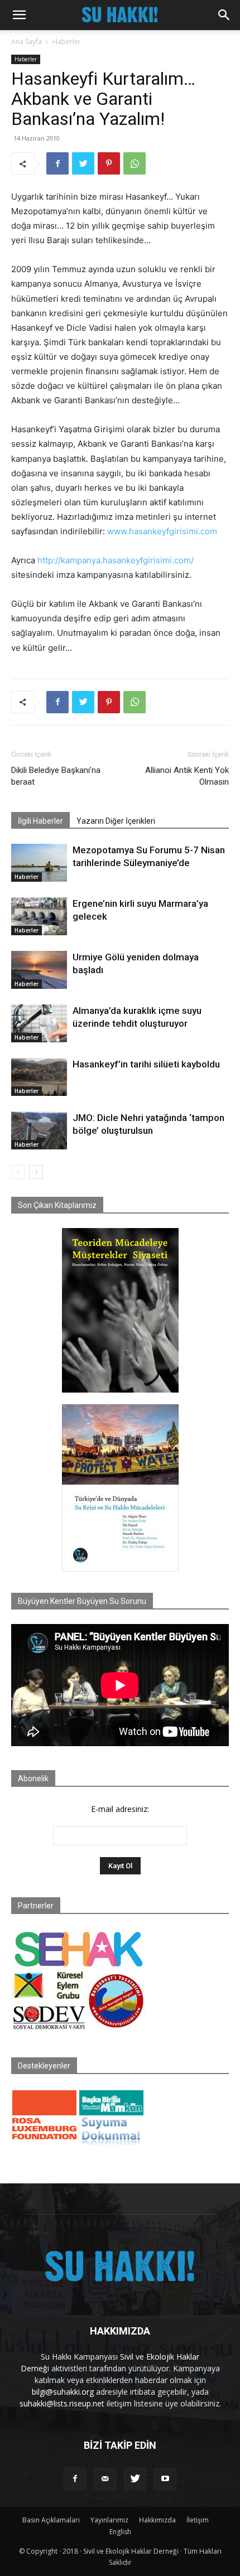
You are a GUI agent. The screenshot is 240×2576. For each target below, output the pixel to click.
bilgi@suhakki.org (63, 2392)
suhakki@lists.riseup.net (62, 2403)
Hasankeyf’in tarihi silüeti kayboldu (146, 1064)
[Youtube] (165, 2479)
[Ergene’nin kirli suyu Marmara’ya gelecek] (39, 917)
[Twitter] (83, 163)
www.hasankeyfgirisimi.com (162, 531)
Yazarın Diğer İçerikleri (116, 821)
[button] (19, 15)
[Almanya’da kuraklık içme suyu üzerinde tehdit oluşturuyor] (39, 1024)
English (120, 2532)
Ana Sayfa (27, 42)
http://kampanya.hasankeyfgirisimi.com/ (116, 560)
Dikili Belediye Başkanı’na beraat (56, 776)
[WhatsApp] (135, 163)
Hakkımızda (157, 2520)
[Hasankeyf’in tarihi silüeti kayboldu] (39, 1077)
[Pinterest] (109, 163)
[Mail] (105, 2479)
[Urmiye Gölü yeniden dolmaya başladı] (39, 970)
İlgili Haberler (40, 821)
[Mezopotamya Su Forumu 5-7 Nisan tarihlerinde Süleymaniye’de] (39, 863)
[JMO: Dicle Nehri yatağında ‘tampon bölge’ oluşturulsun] (39, 1131)
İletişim (198, 2520)
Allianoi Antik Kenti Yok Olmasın (187, 776)
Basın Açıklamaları (51, 2520)
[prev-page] (18, 1172)
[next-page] (36, 1172)
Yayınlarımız (109, 2520)
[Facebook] (57, 163)
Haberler (67, 42)
